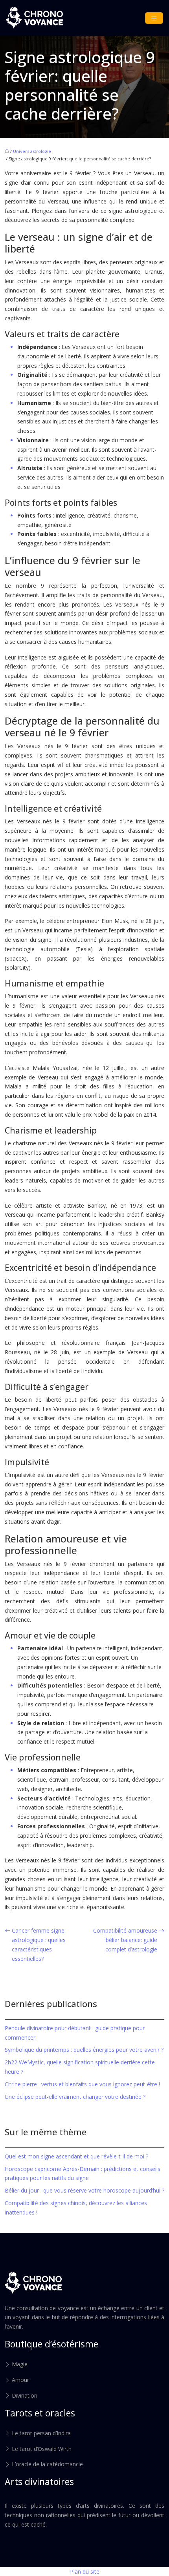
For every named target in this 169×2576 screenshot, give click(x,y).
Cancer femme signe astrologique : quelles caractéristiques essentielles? (39, 1944)
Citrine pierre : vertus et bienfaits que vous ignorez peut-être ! (82, 2084)
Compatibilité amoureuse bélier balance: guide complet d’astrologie (125, 1940)
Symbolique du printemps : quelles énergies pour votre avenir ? (84, 2050)
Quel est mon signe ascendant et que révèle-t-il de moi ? (76, 2156)
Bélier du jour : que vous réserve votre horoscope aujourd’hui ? (84, 2190)
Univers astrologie (32, 151)
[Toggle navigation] (154, 18)
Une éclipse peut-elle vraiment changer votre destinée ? (75, 2097)
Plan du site (85, 2571)
